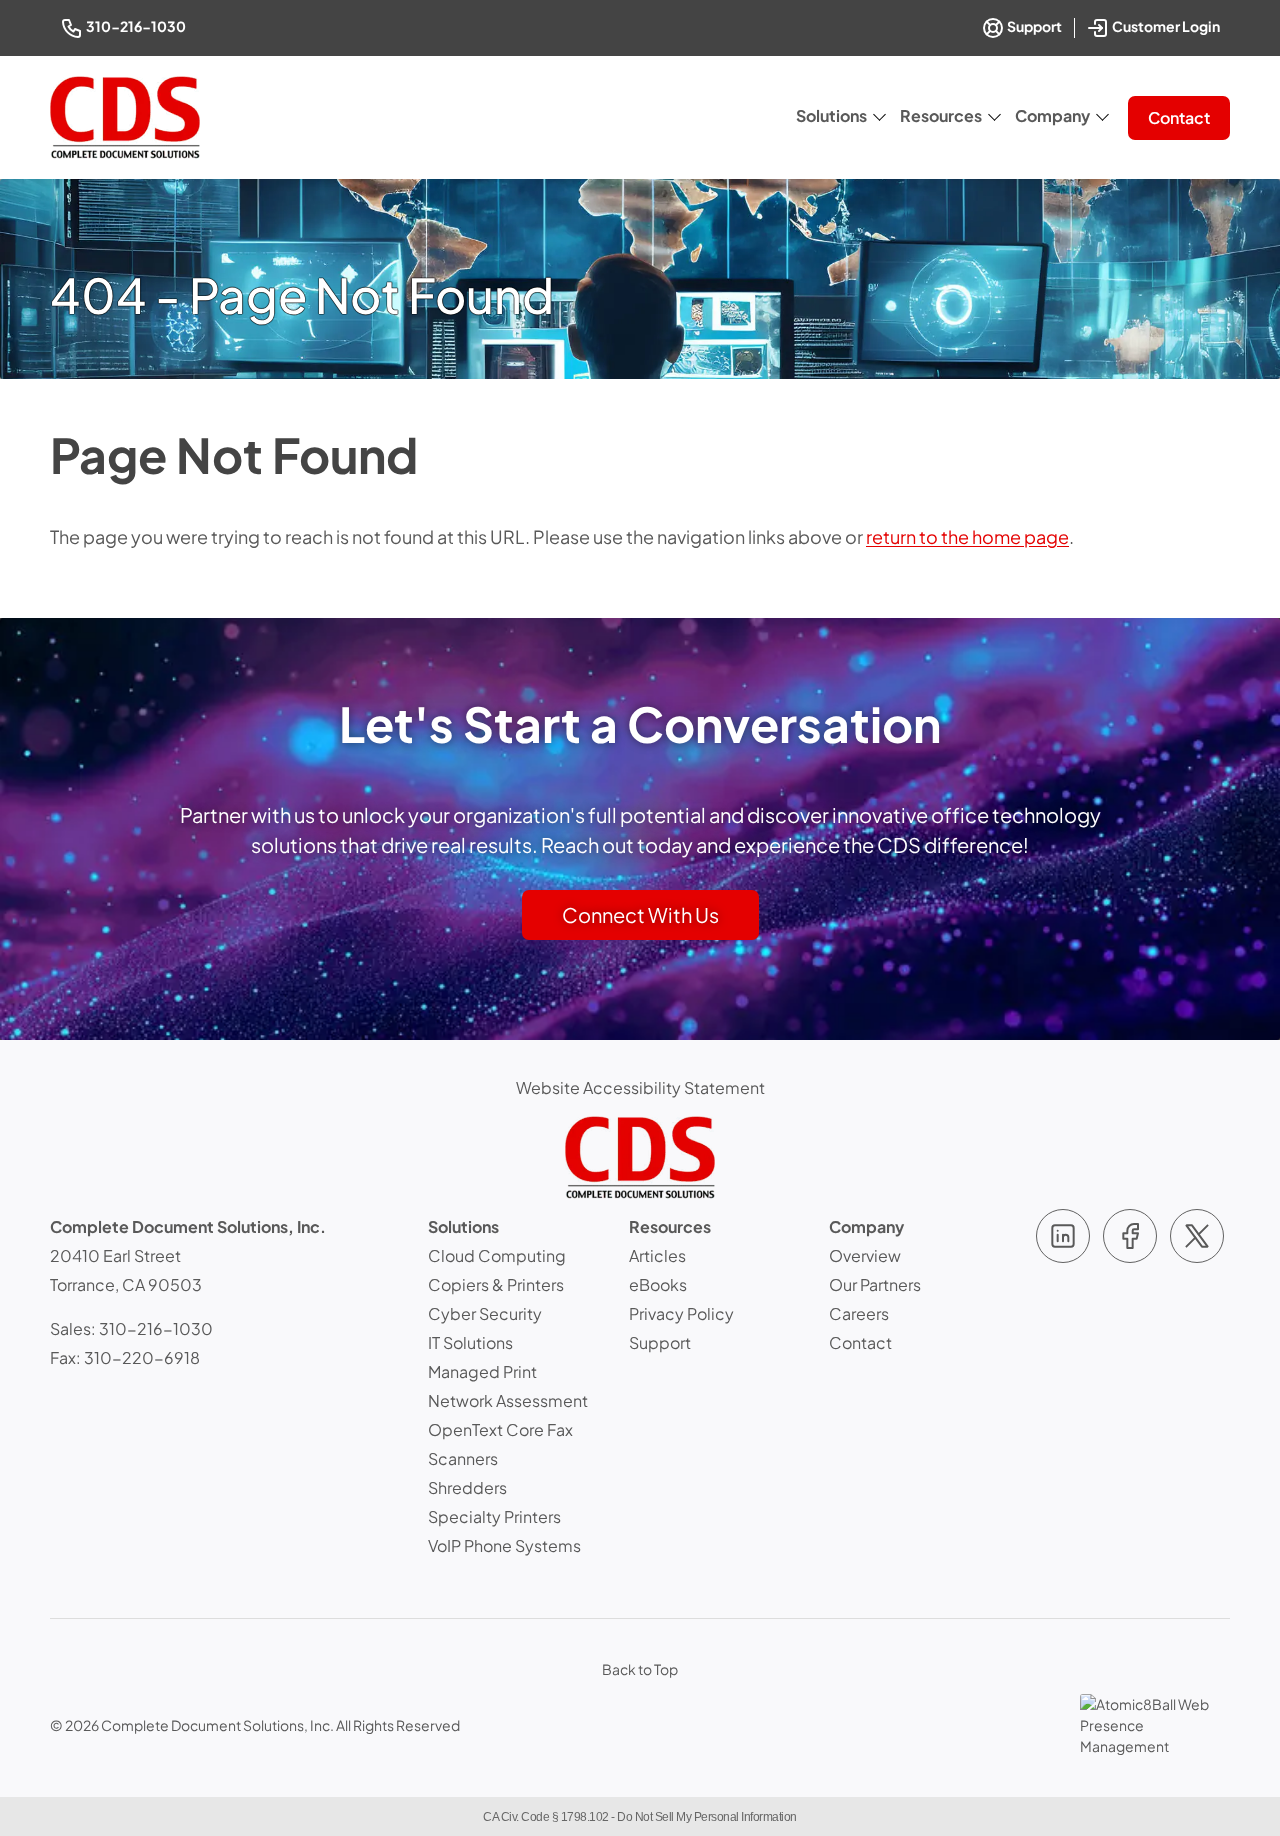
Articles (657, 1255)
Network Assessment (508, 1400)
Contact (1179, 117)
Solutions (831, 115)
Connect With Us (640, 914)
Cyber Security (485, 1313)
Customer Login (1167, 24)
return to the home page (967, 536)
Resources (941, 115)
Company (1052, 115)
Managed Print (482, 1371)
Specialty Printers (494, 1516)
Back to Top (640, 1669)
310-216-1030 (137, 25)
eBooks (658, 1284)
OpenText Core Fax (500, 1429)
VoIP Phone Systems (504, 1545)
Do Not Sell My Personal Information (707, 1817)
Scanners (463, 1458)
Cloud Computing (497, 1255)
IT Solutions (470, 1342)
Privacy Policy (681, 1313)
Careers (859, 1313)
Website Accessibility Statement (640, 1087)
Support (1033, 26)
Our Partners (875, 1284)
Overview (865, 1255)
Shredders (467, 1487)
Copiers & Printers (496, 1284)
